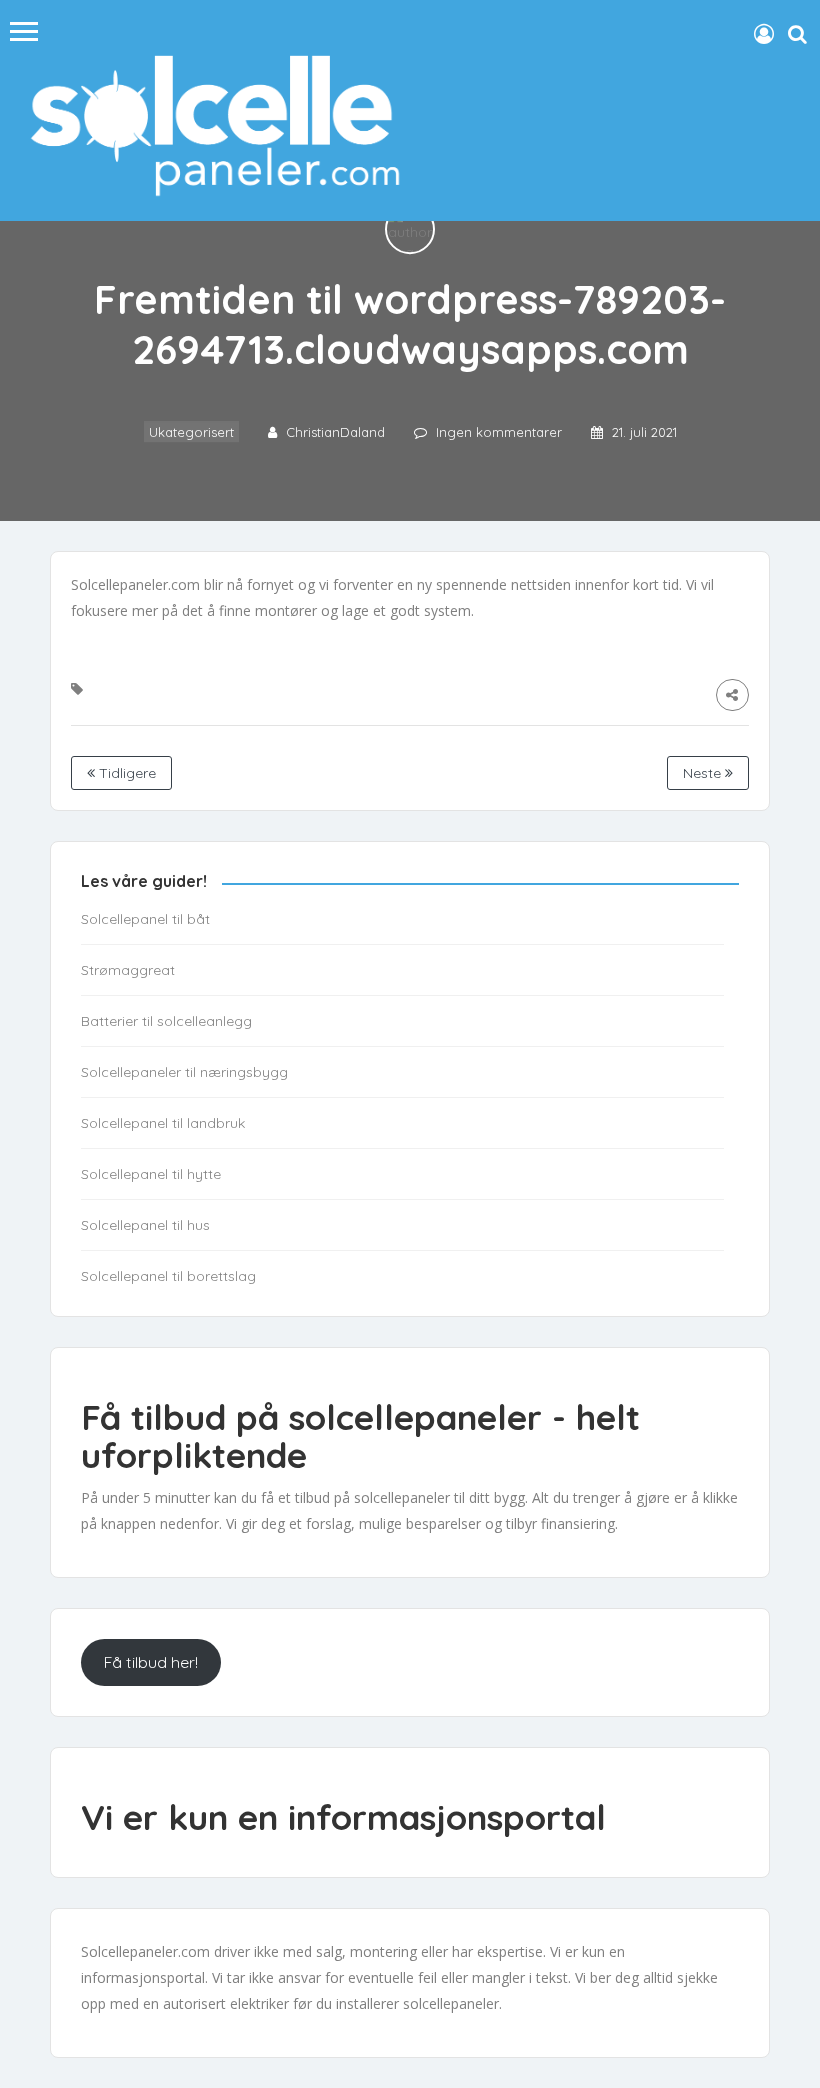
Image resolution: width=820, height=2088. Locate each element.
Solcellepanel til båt (145, 919)
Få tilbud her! (151, 1662)
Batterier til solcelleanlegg (166, 1021)
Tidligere (125, 773)
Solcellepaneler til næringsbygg (184, 1072)
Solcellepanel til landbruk (163, 1123)
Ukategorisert (191, 433)
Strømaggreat (128, 970)
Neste (704, 773)
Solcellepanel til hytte (151, 1174)
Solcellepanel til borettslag (168, 1276)
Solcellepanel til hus (145, 1225)
